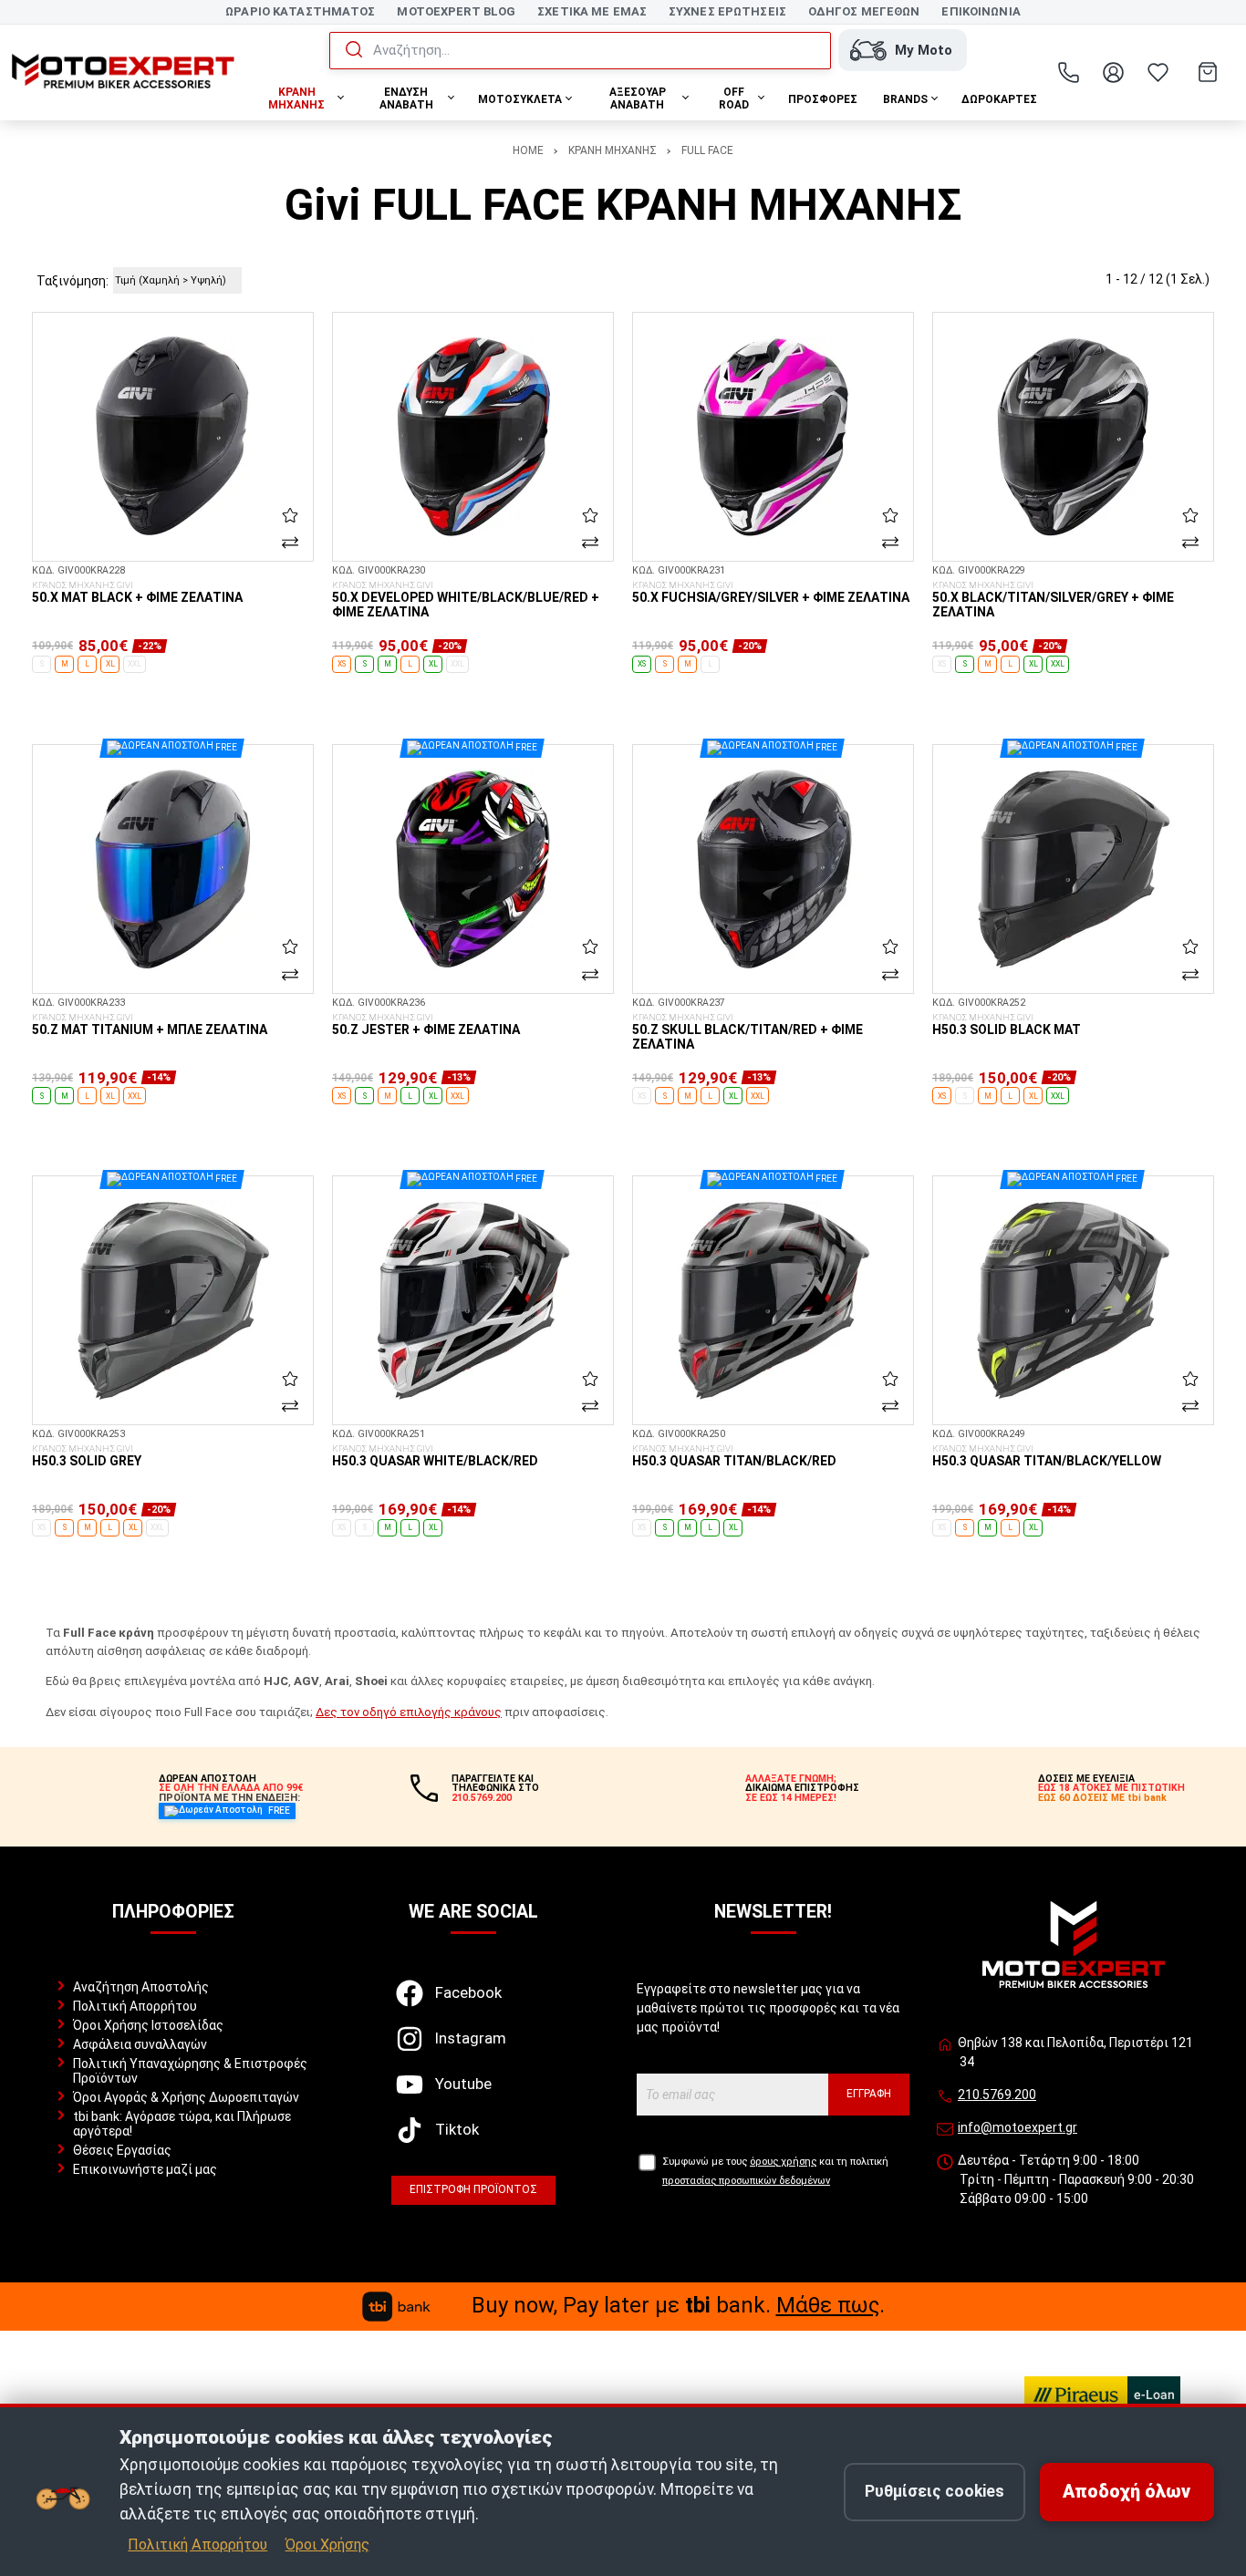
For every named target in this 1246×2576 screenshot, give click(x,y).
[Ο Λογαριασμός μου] (1114, 72)
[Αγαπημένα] (1158, 72)
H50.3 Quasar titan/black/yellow (1047, 1456)
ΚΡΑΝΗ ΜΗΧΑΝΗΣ (613, 150)
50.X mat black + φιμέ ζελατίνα (137, 593)
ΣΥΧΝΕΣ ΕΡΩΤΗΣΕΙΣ (727, 11)
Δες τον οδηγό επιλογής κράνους (409, 1712)
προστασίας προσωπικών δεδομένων (746, 2181)
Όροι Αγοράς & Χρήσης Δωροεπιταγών (186, 2097)
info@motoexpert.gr (1018, 2127)
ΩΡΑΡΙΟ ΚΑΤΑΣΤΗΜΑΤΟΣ (300, 11)
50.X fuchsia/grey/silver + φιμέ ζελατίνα (771, 593)
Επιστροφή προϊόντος (473, 2189)
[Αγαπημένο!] (290, 515)
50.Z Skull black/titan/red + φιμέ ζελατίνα (748, 1032)
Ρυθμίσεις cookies (934, 2491)
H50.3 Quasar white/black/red (435, 1456)
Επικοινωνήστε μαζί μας (145, 2169)
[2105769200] (1069, 72)
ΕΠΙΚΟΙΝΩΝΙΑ (981, 11)
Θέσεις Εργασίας (122, 2150)
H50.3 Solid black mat (1007, 1025)
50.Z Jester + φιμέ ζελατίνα (426, 1025)
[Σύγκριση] (290, 543)
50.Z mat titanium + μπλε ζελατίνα (150, 1025)
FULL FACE (707, 150)
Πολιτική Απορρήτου (135, 2006)
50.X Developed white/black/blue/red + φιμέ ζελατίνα (466, 600)
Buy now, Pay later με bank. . (678, 2305)
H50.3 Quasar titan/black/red (734, 1456)
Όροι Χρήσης (327, 2545)
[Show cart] (1208, 72)
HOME (528, 150)
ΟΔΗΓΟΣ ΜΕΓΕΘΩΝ (864, 11)
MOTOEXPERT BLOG (456, 11)
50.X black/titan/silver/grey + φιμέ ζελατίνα (1053, 600)
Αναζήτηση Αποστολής (141, 1987)
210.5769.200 (997, 2095)
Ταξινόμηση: (73, 281)
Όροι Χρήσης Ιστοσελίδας (148, 2025)
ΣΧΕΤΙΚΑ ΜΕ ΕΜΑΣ (592, 11)
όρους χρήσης (783, 2162)
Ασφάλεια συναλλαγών (140, 2044)
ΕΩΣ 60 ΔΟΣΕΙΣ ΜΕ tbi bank (1102, 1798)
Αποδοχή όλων (1127, 2492)
